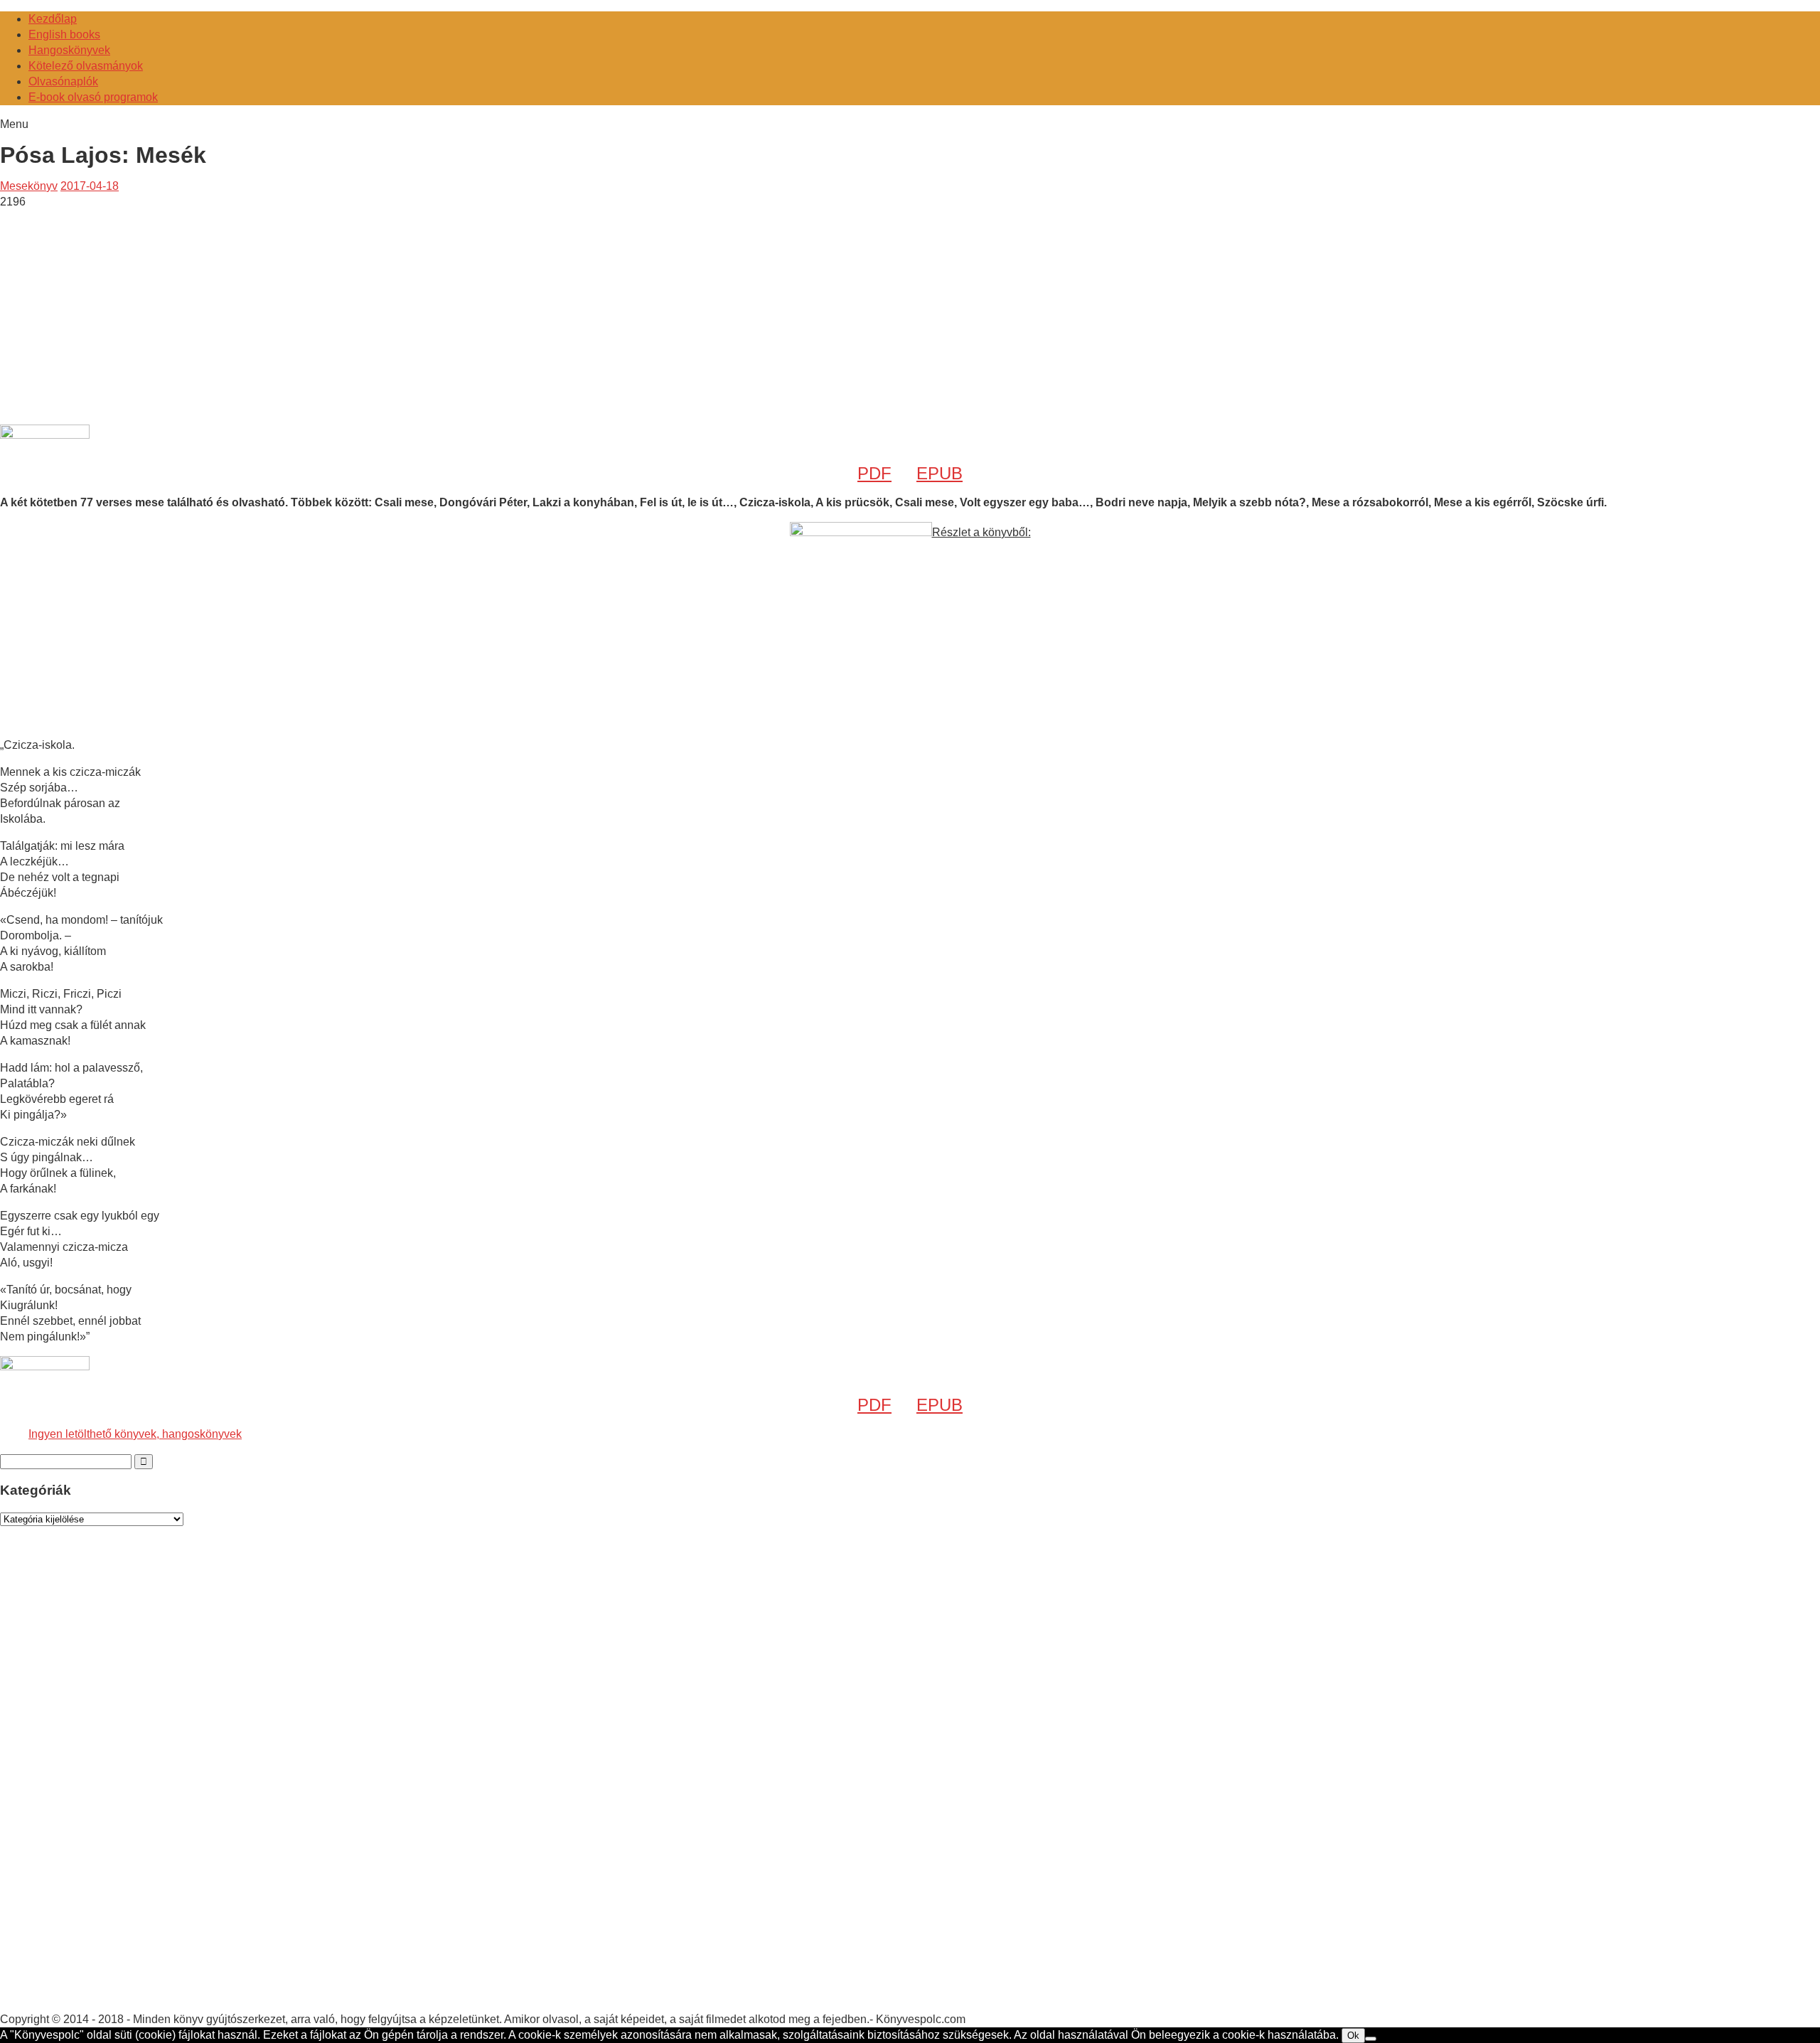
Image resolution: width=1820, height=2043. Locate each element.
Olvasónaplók (63, 81)
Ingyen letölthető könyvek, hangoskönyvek (135, 1434)
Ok (1353, 2036)
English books (64, 34)
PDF (874, 473)
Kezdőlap (53, 19)
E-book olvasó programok (93, 97)
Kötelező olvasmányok (86, 66)
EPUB (940, 473)
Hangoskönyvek (69, 50)
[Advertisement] (119, 309)
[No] (1371, 2039)
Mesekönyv (29, 186)
